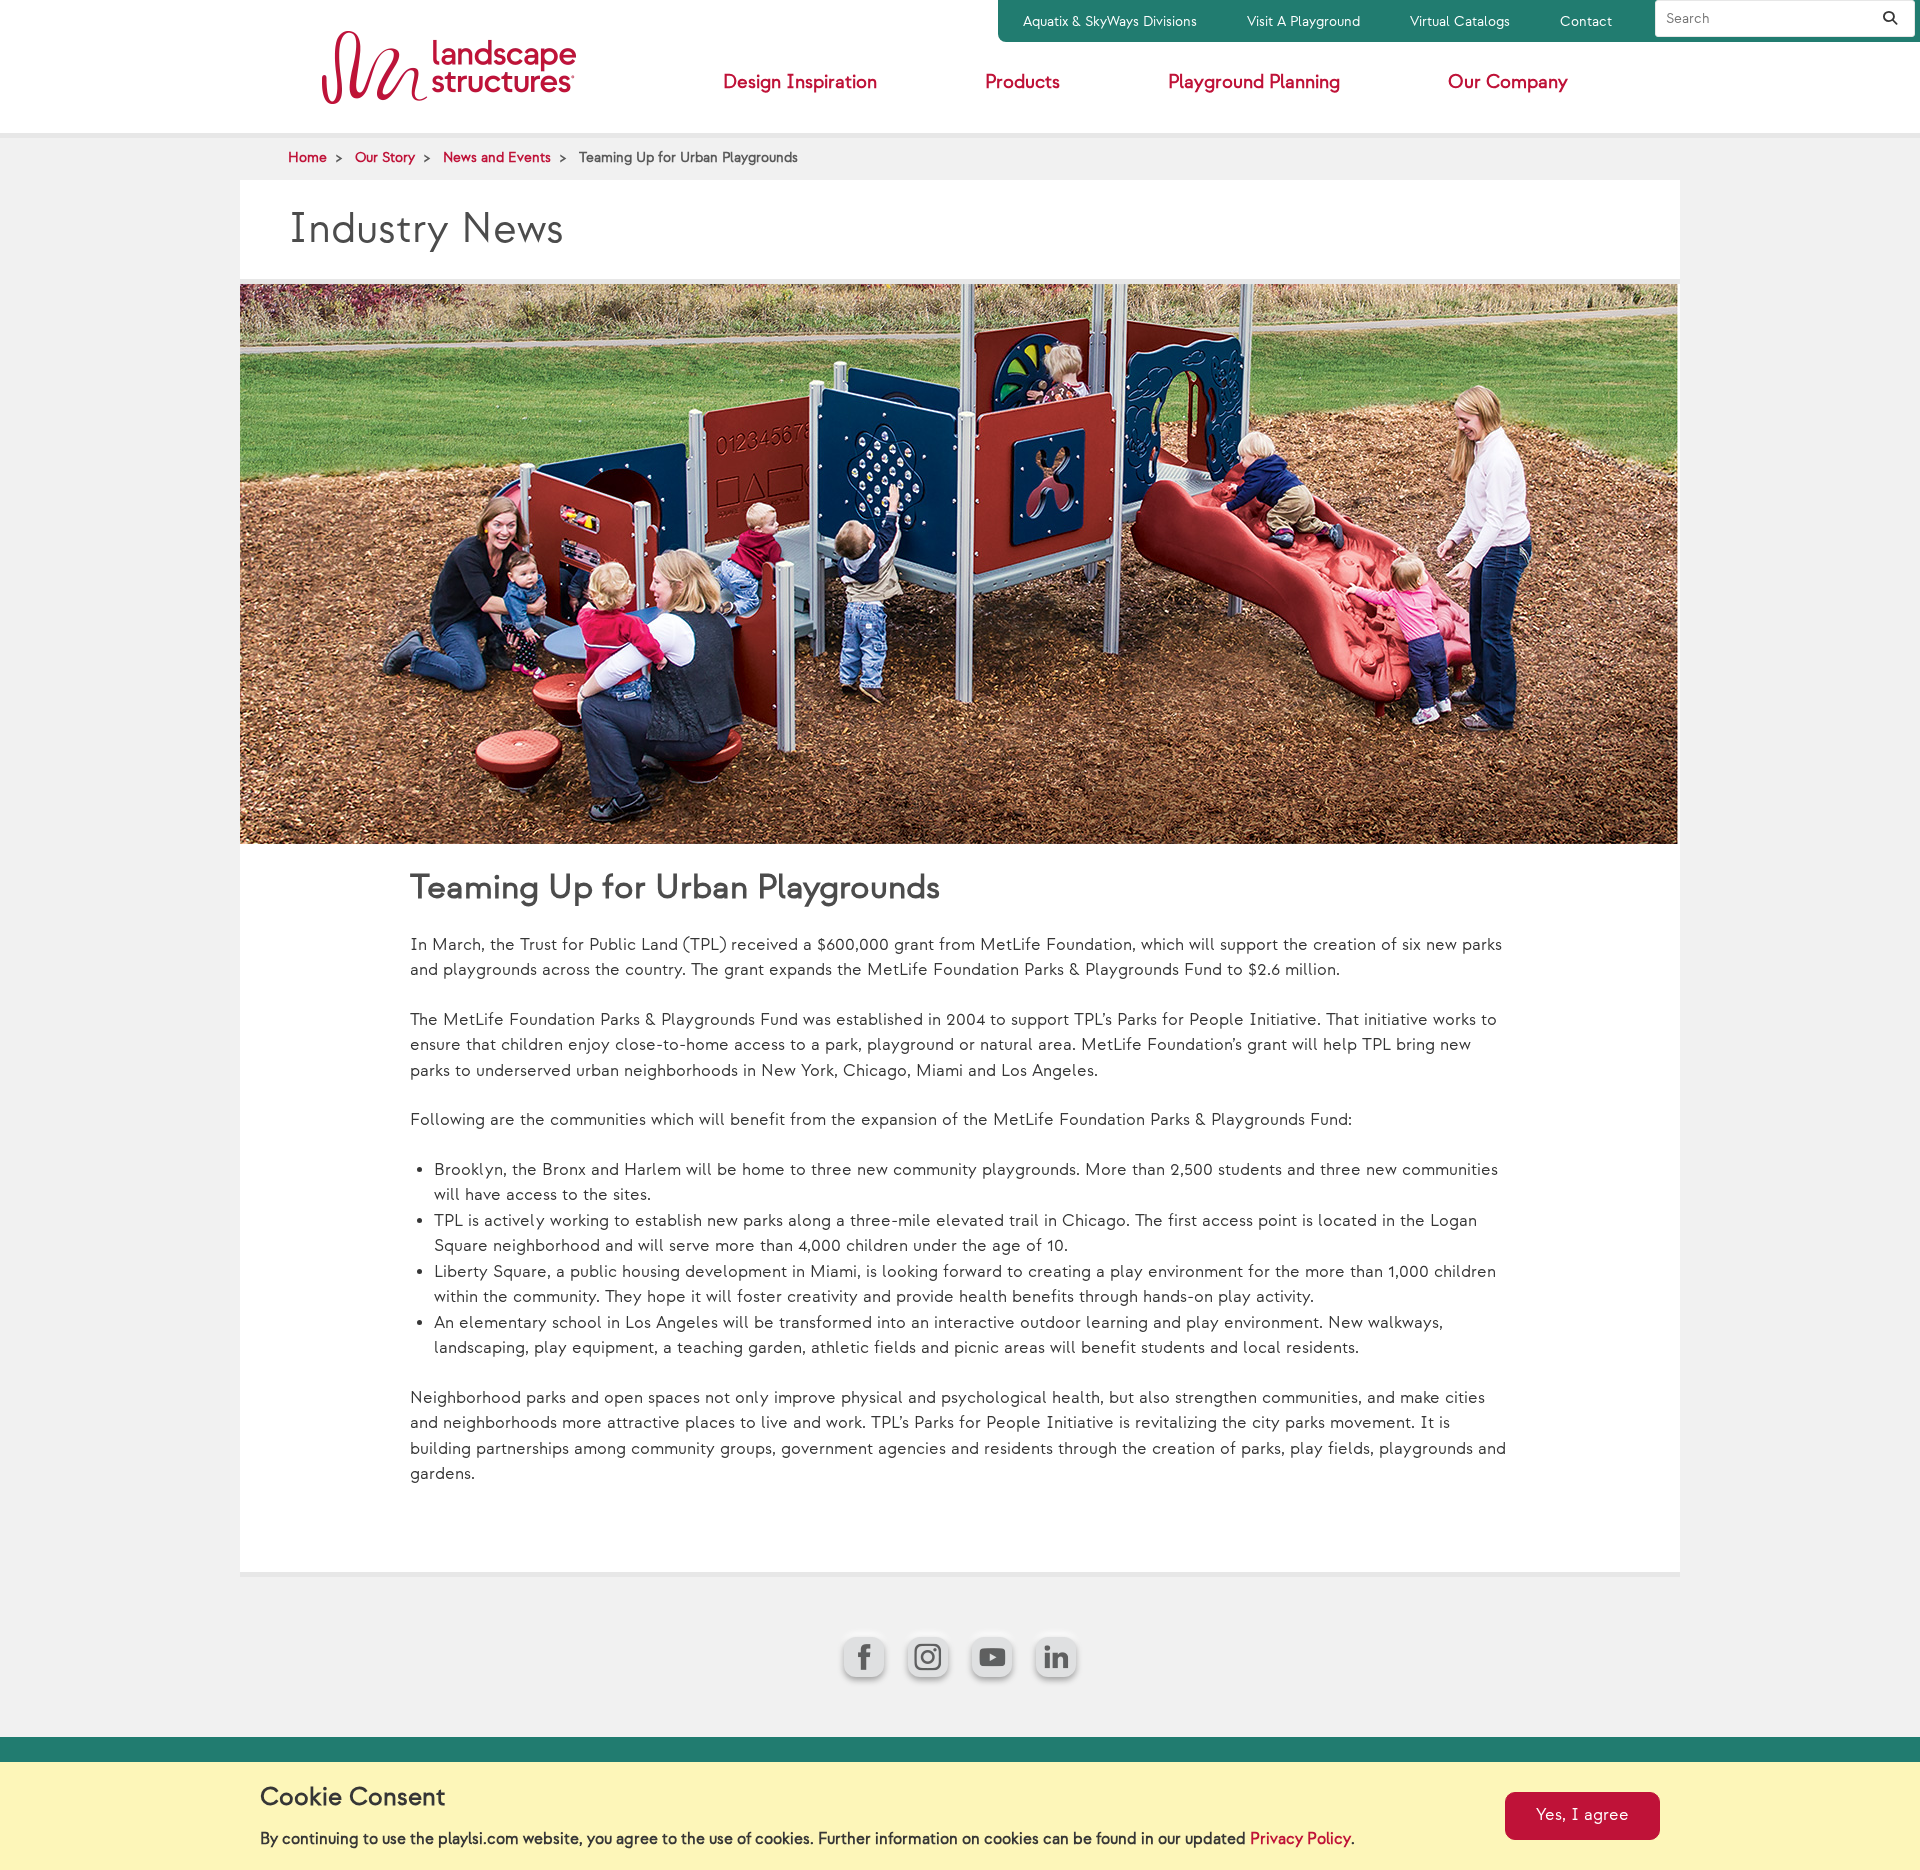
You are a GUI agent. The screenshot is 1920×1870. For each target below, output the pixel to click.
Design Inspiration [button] (800, 82)
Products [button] (1022, 82)
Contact (1586, 21)
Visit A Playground (1303, 21)
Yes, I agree (1582, 1815)
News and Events (497, 157)
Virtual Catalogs (1460, 21)
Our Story (385, 157)
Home (307, 157)
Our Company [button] (1508, 82)
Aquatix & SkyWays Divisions (1110, 21)
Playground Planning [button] (1254, 82)
